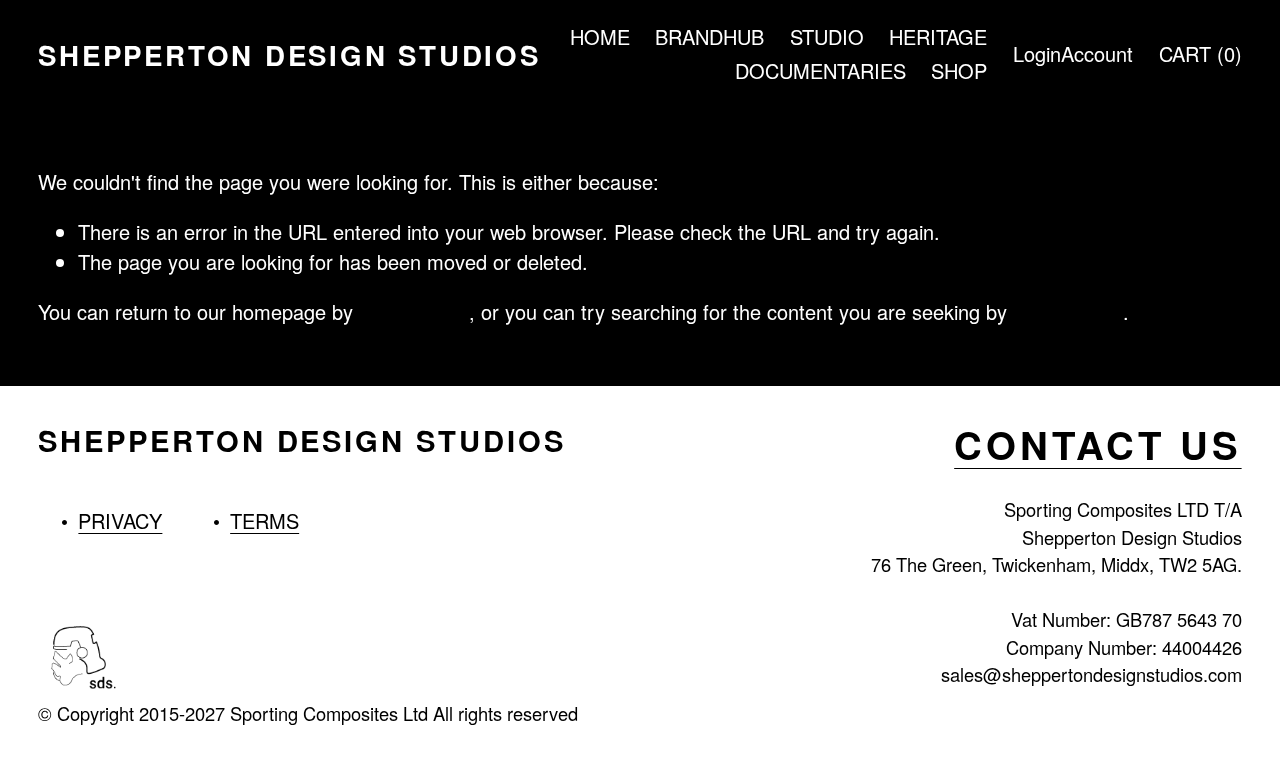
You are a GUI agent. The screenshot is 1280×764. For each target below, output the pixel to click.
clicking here (414, 311)
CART (1200, 53)
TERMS (264, 520)
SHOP (959, 70)
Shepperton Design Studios (289, 54)
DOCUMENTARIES (820, 70)
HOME (600, 36)
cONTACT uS (1097, 445)
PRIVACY (120, 520)
